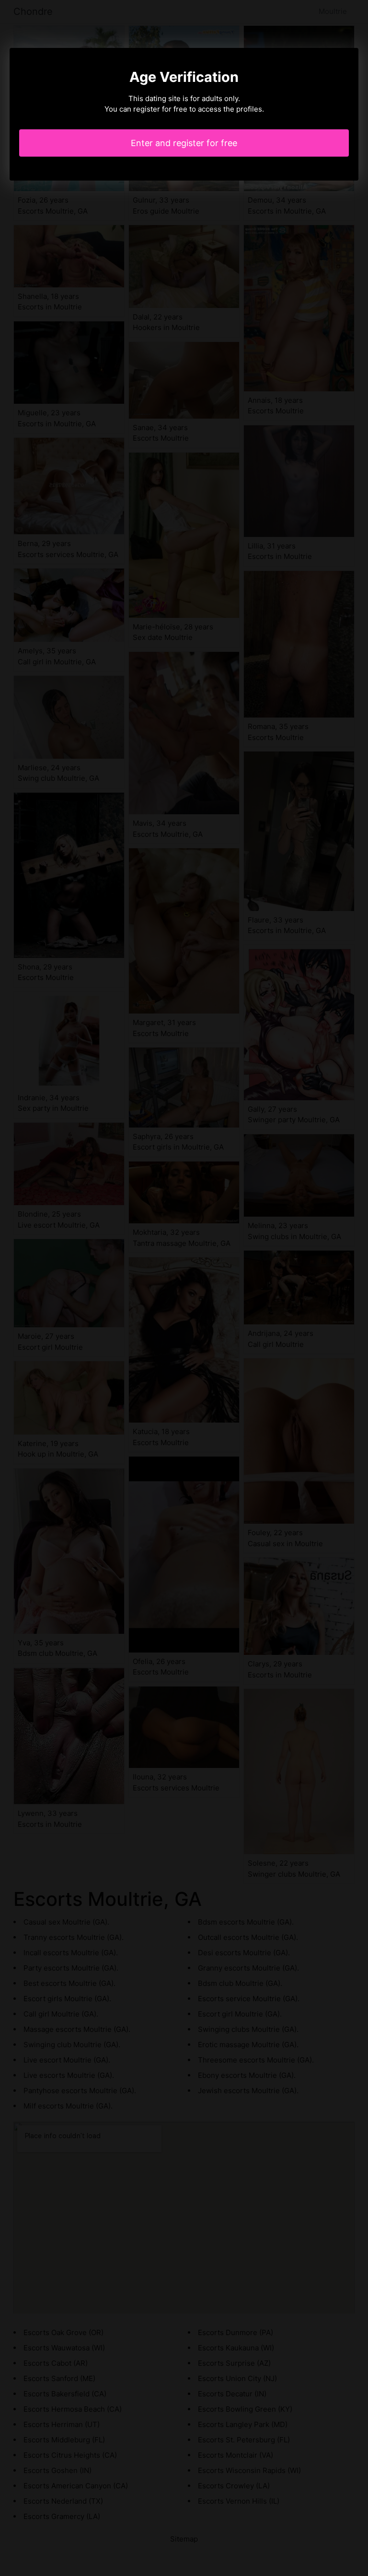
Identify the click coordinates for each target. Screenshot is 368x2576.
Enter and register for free (184, 143)
